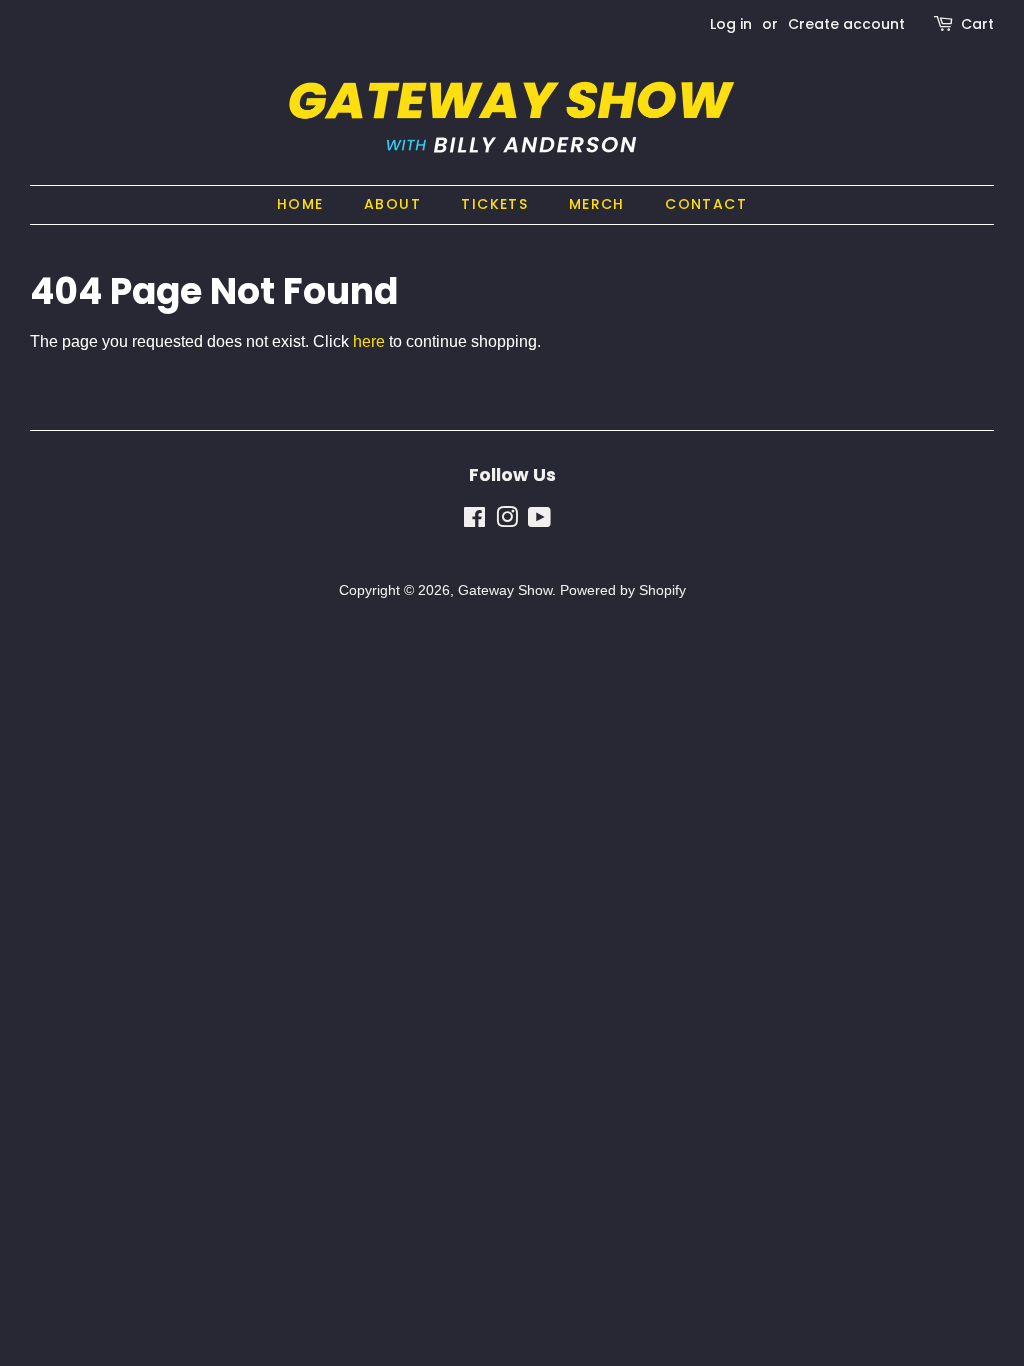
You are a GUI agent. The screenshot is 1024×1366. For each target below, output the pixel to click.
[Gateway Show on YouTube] (539, 521)
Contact (706, 204)
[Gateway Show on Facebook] (474, 521)
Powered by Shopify (623, 590)
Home (300, 204)
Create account (846, 24)
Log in (731, 24)
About (392, 204)
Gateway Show (505, 590)
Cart (977, 24)
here (369, 341)
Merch (597, 204)
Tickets (494, 204)
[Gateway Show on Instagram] (507, 521)
